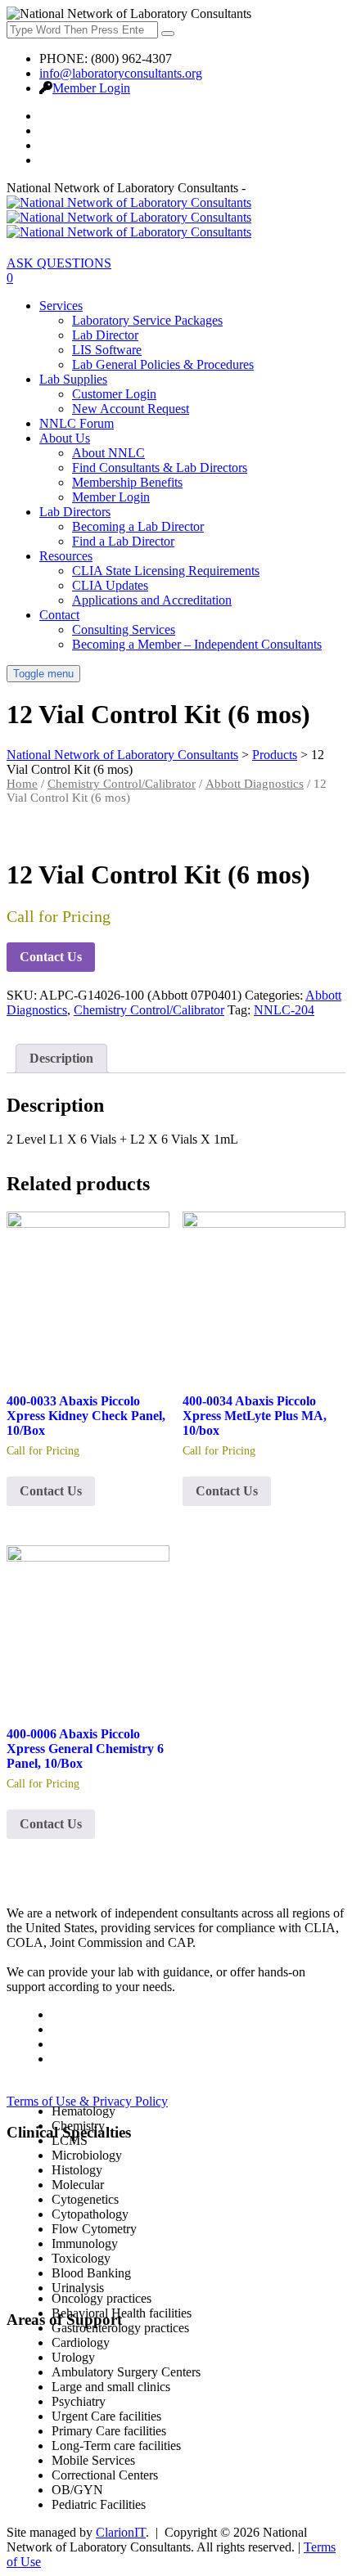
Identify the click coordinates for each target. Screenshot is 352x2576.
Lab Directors (75, 512)
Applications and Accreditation (152, 600)
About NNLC (108, 453)
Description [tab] (61, 1058)
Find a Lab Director (123, 541)
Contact (59, 615)
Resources (66, 556)
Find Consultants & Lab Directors (160, 468)
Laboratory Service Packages (147, 320)
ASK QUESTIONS (59, 263)
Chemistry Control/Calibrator (122, 784)
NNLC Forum (77, 423)
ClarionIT (121, 2532)
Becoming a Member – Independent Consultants (197, 644)
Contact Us (51, 957)
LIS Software (107, 350)
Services (61, 306)
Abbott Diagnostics (255, 784)
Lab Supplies (73, 379)
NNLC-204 (284, 1010)
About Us (65, 438)
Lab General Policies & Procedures (163, 364)
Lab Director (105, 335)
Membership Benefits (127, 482)
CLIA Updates (110, 585)
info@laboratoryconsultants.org (121, 73)
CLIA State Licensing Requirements (166, 571)
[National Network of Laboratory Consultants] (129, 217)
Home (22, 784)
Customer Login (114, 394)
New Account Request (131, 409)
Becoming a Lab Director (138, 526)
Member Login (91, 88)
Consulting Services (124, 629)
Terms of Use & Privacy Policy (87, 2101)
